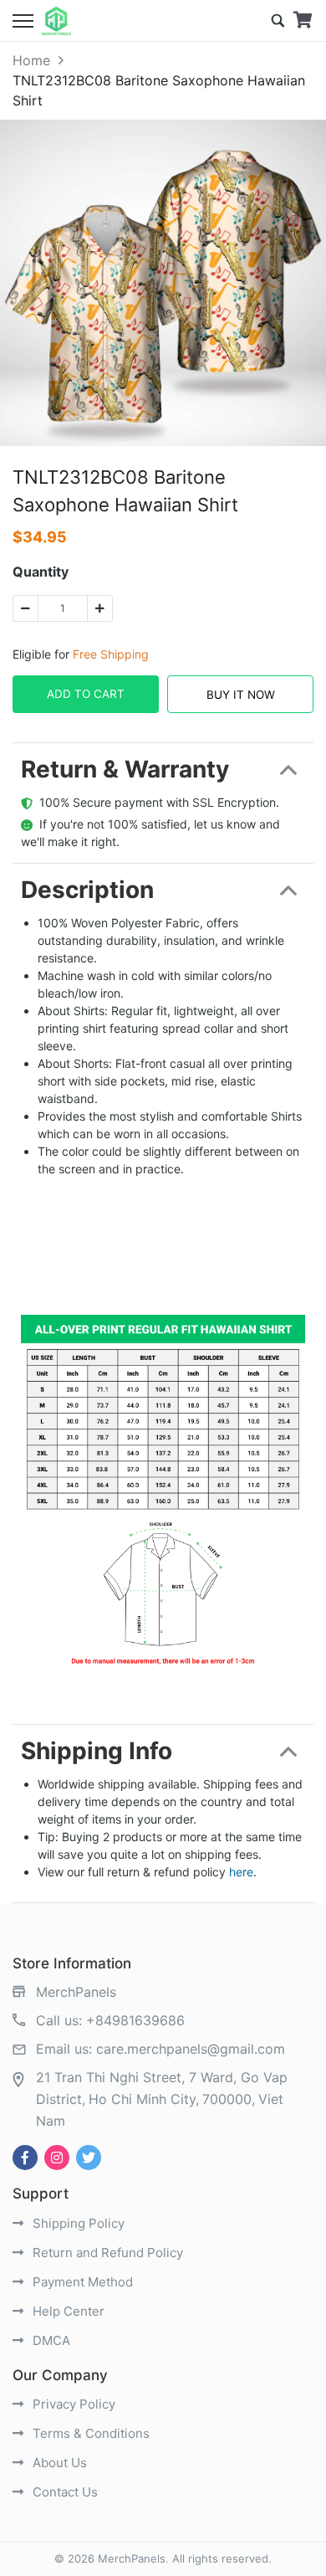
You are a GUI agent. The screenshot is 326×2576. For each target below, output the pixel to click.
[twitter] (89, 2158)
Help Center (67, 2311)
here (241, 1872)
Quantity (41, 572)
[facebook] (25, 2158)
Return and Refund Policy (106, 2253)
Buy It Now (241, 695)
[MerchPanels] (56, 21)
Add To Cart (86, 694)
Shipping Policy (77, 2223)
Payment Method (81, 2282)
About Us (58, 2463)
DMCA (50, 2340)
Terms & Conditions (89, 2433)
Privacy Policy (72, 2404)
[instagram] (57, 2158)
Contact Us (64, 2492)
